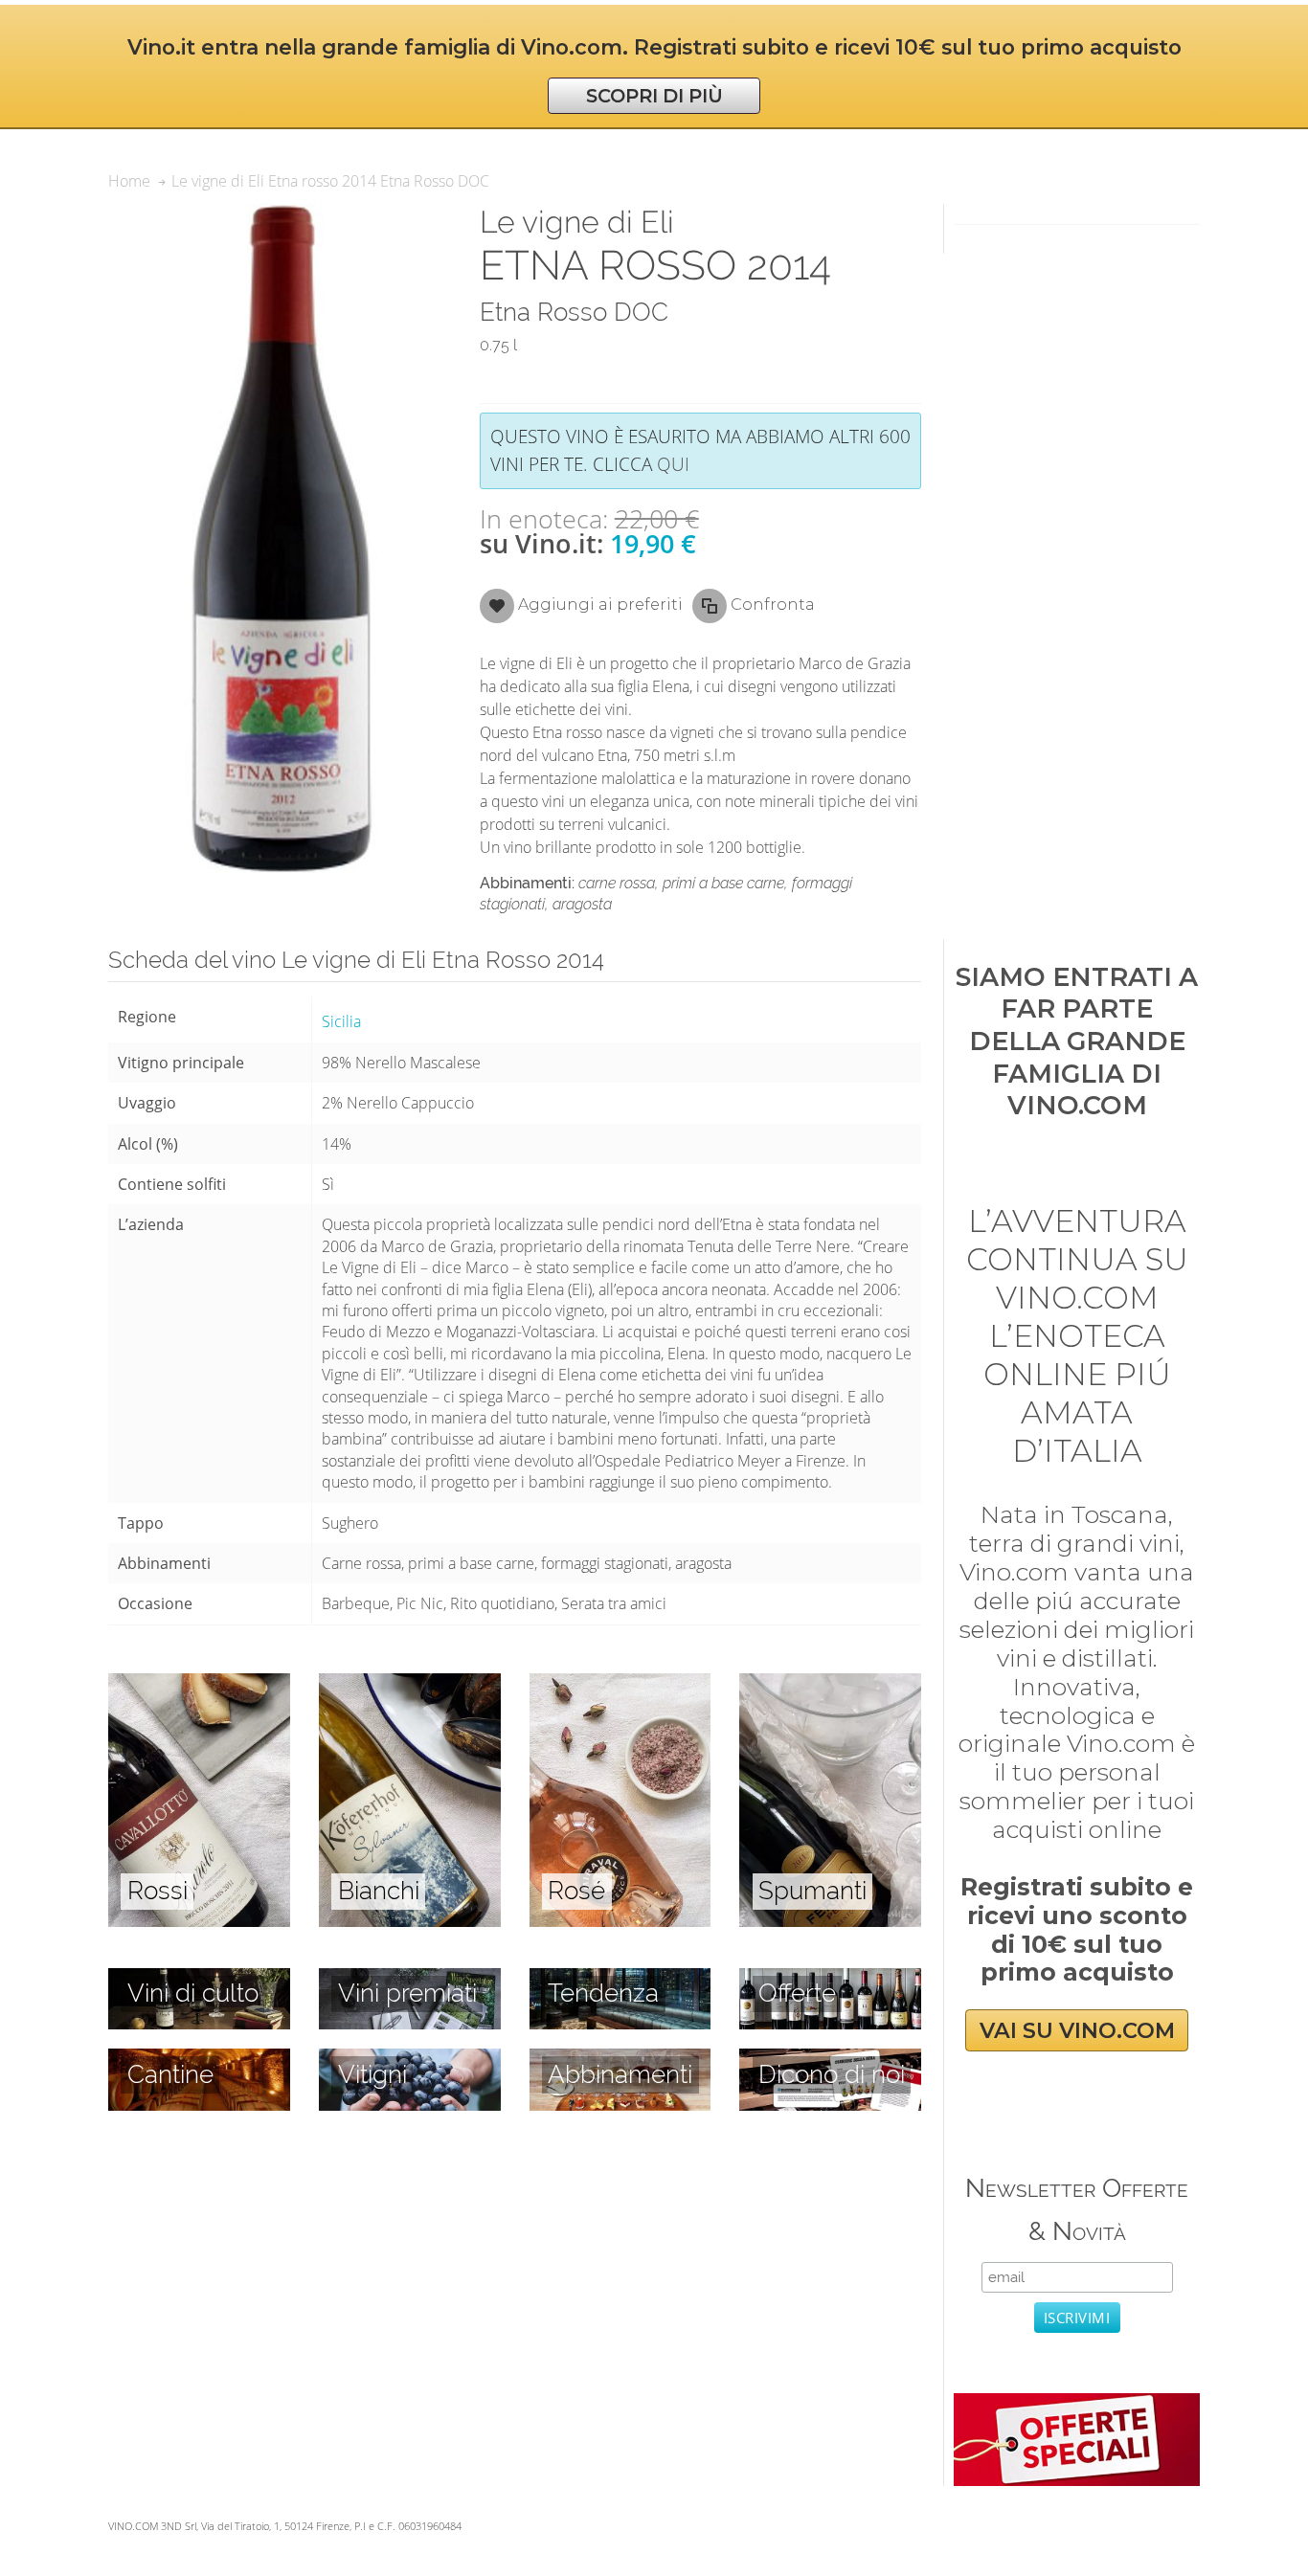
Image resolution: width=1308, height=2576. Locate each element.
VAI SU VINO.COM (1077, 2030)
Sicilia (341, 1021)
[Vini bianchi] (410, 1684)
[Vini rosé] (620, 1684)
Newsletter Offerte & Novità (1077, 2209)
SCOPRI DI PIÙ (654, 96)
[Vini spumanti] (830, 1684)
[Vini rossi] (199, 1684)
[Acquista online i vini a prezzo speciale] (1076, 2404)
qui (673, 464)
